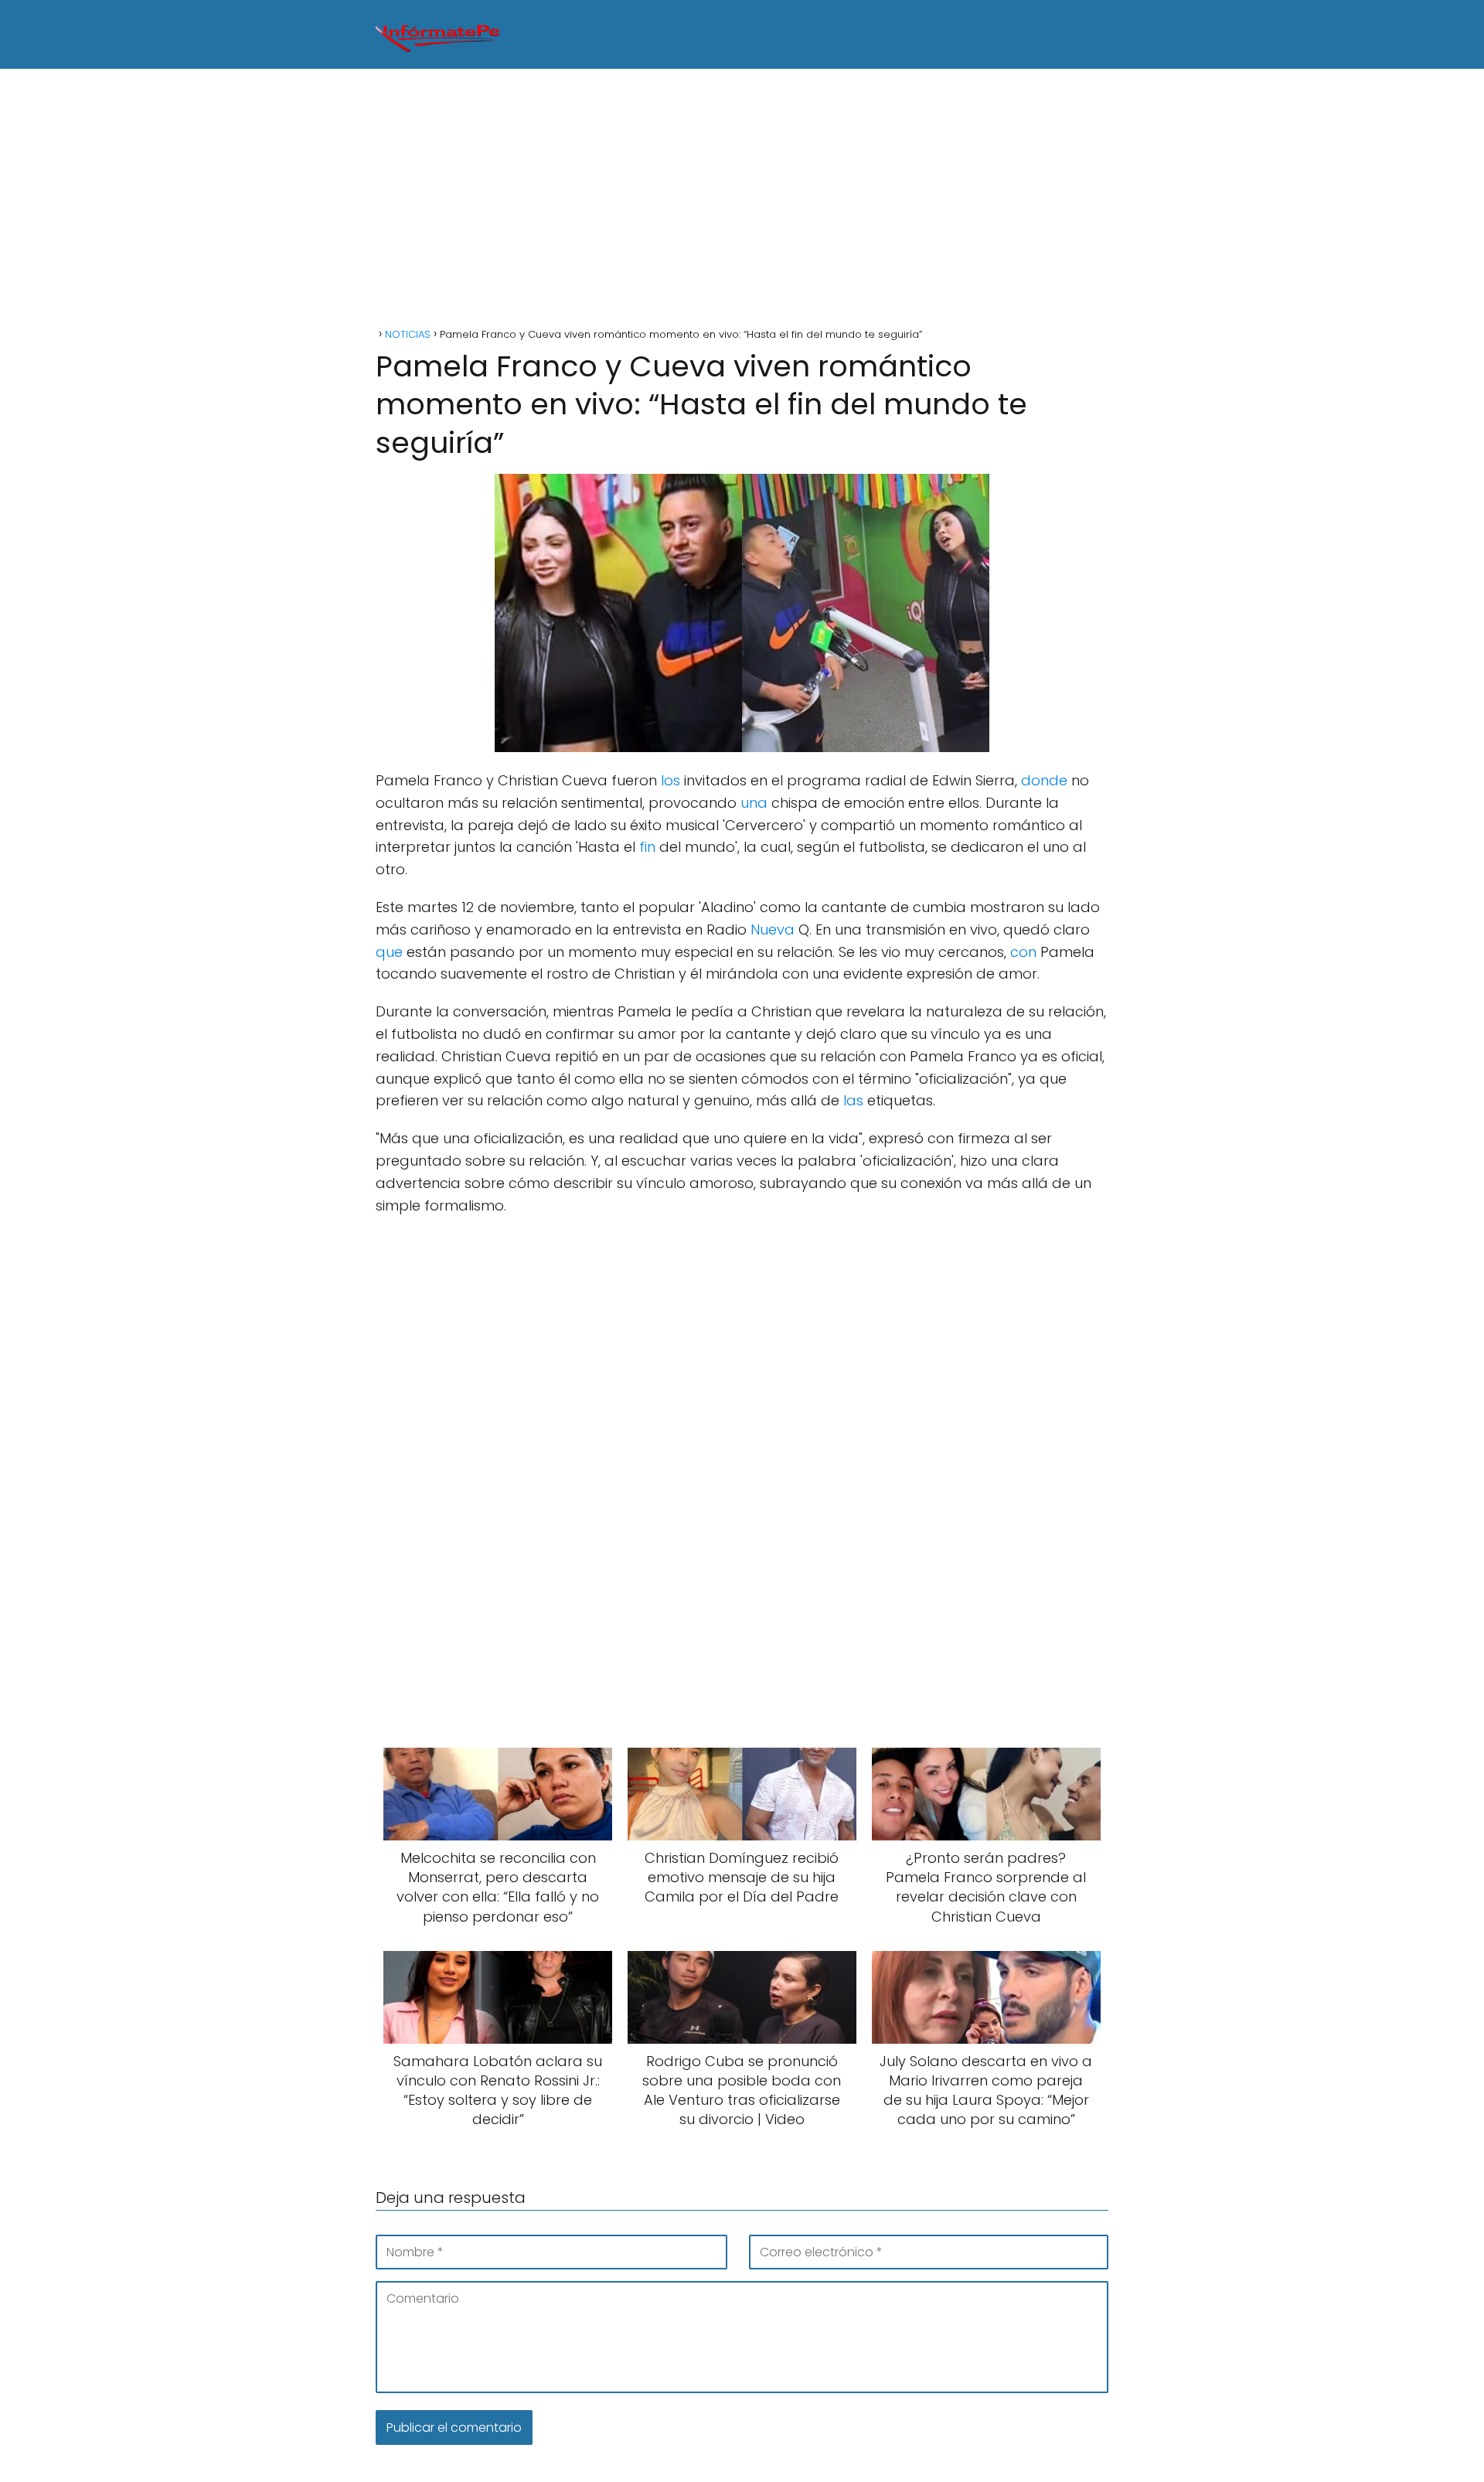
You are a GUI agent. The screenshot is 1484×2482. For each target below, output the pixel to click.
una (754, 803)
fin (647, 847)
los (671, 780)
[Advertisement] (742, 200)
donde (1044, 780)
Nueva (773, 929)
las (853, 1100)
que (389, 952)
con (1023, 952)
